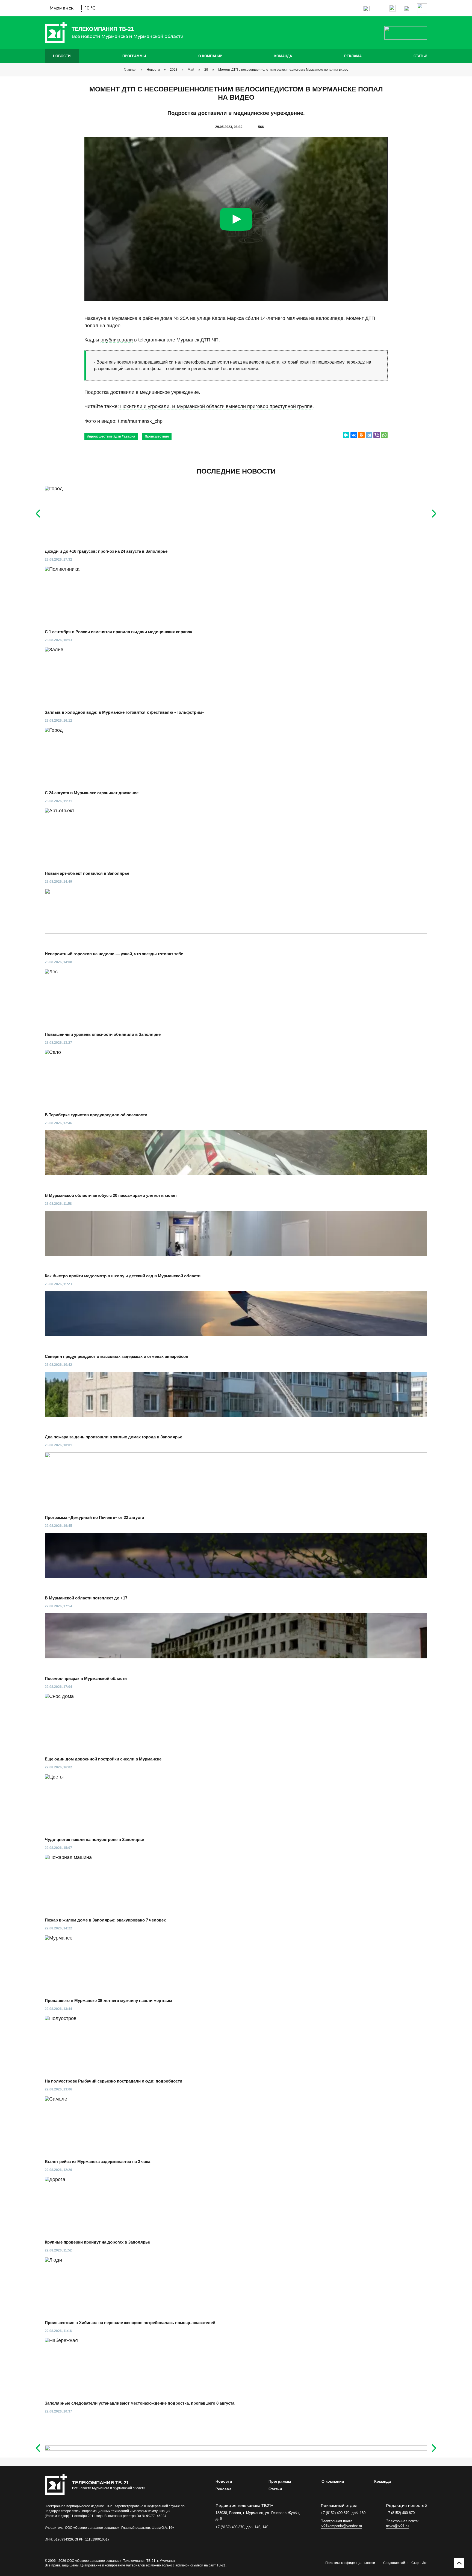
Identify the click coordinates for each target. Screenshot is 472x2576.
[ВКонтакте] (354, 435)
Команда (283, 56)
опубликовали (117, 340)
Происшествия (157, 436)
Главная (130, 70)
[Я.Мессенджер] (346, 435)
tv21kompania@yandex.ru (341, 2526)
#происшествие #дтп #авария (111, 436)
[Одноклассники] (361, 435)
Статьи (420, 56)
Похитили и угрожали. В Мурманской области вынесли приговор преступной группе (216, 406)
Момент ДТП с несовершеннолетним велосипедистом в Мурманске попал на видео (283, 70)
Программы (134, 56)
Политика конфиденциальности (350, 2563)
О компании (210, 56)
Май (191, 70)
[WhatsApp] (384, 435)
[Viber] (377, 435)
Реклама (353, 56)
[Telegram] (369, 435)
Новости (62, 56)
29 (206, 70)
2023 (174, 70)
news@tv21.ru (397, 2526)
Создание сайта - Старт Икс (405, 2563)
